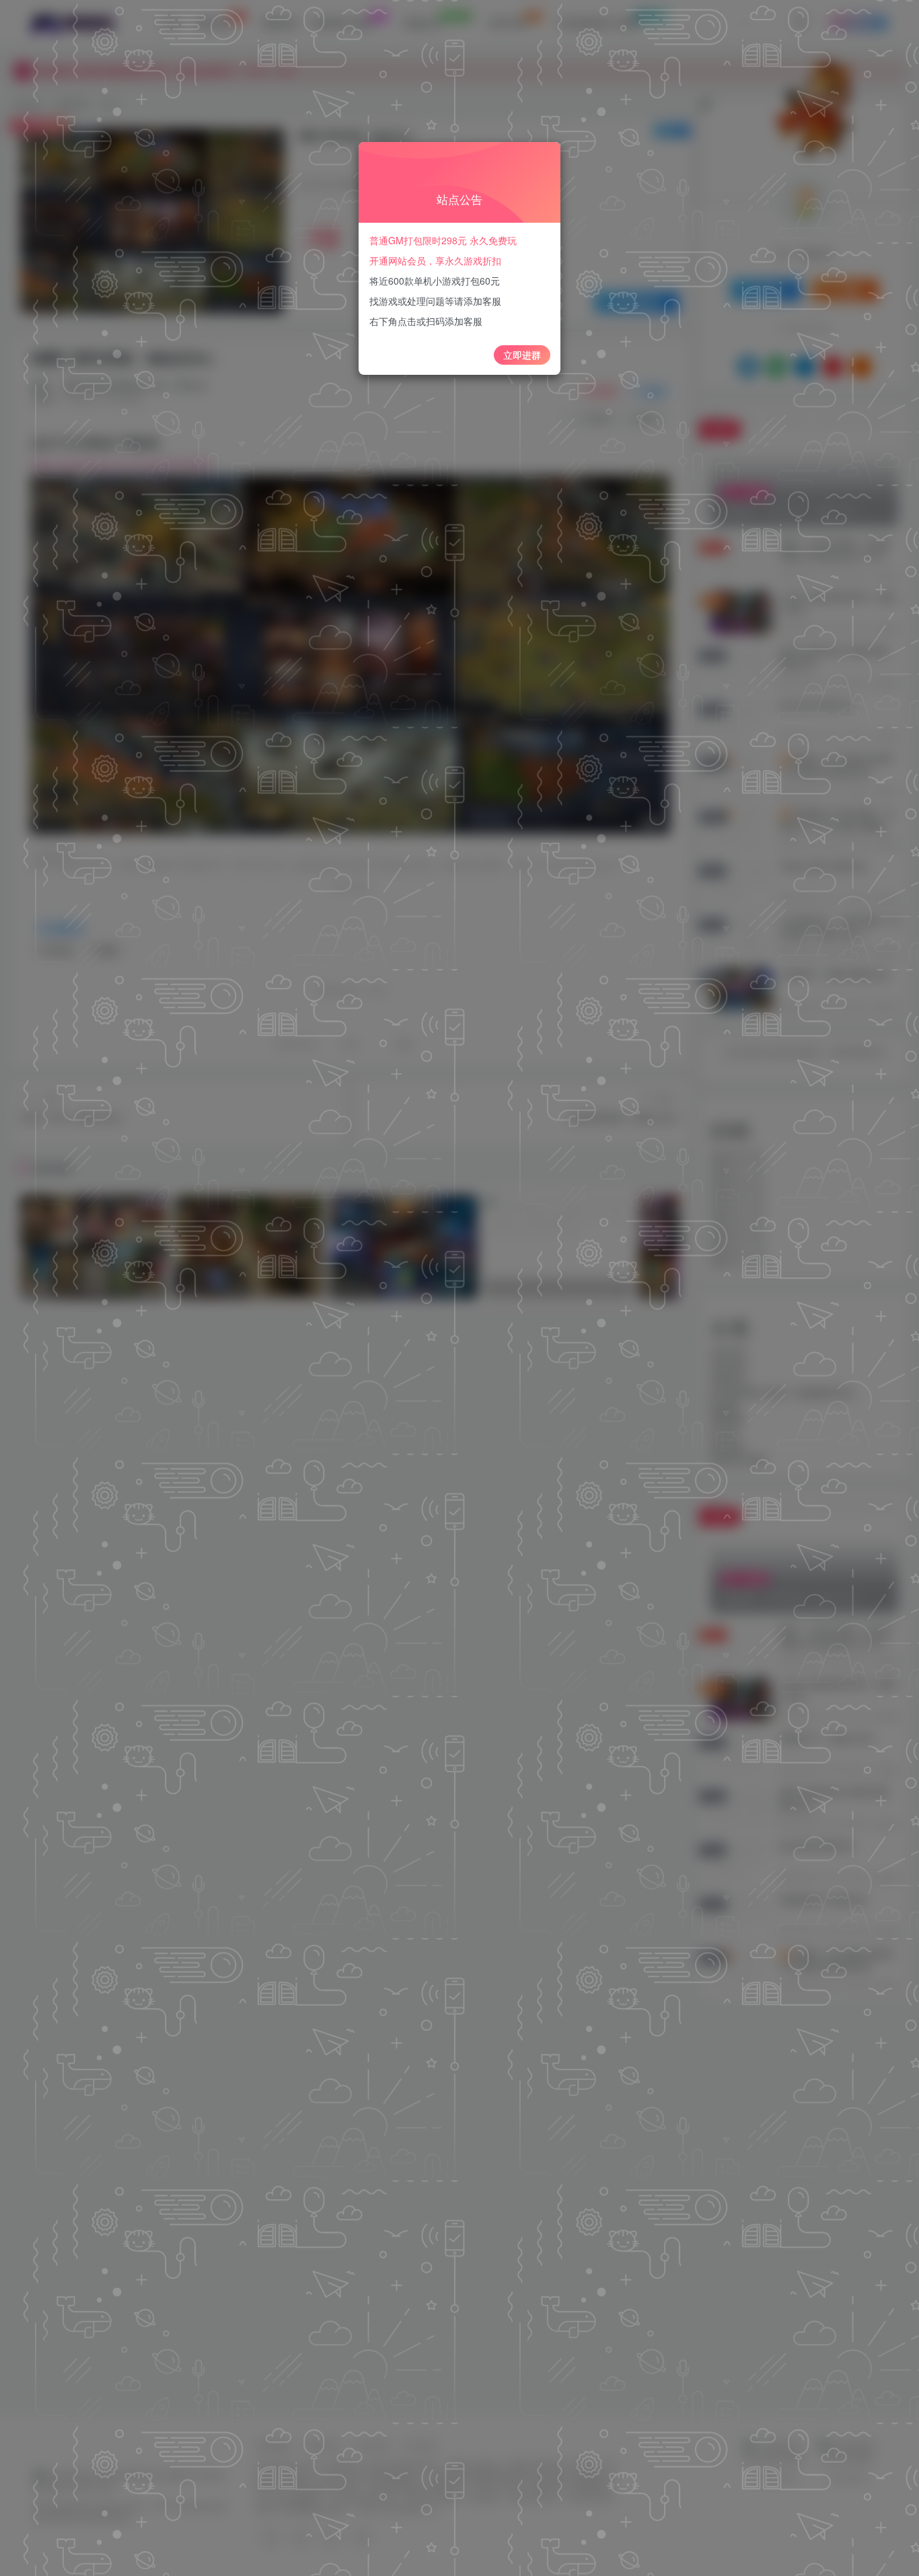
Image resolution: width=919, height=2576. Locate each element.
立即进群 (522, 355)
